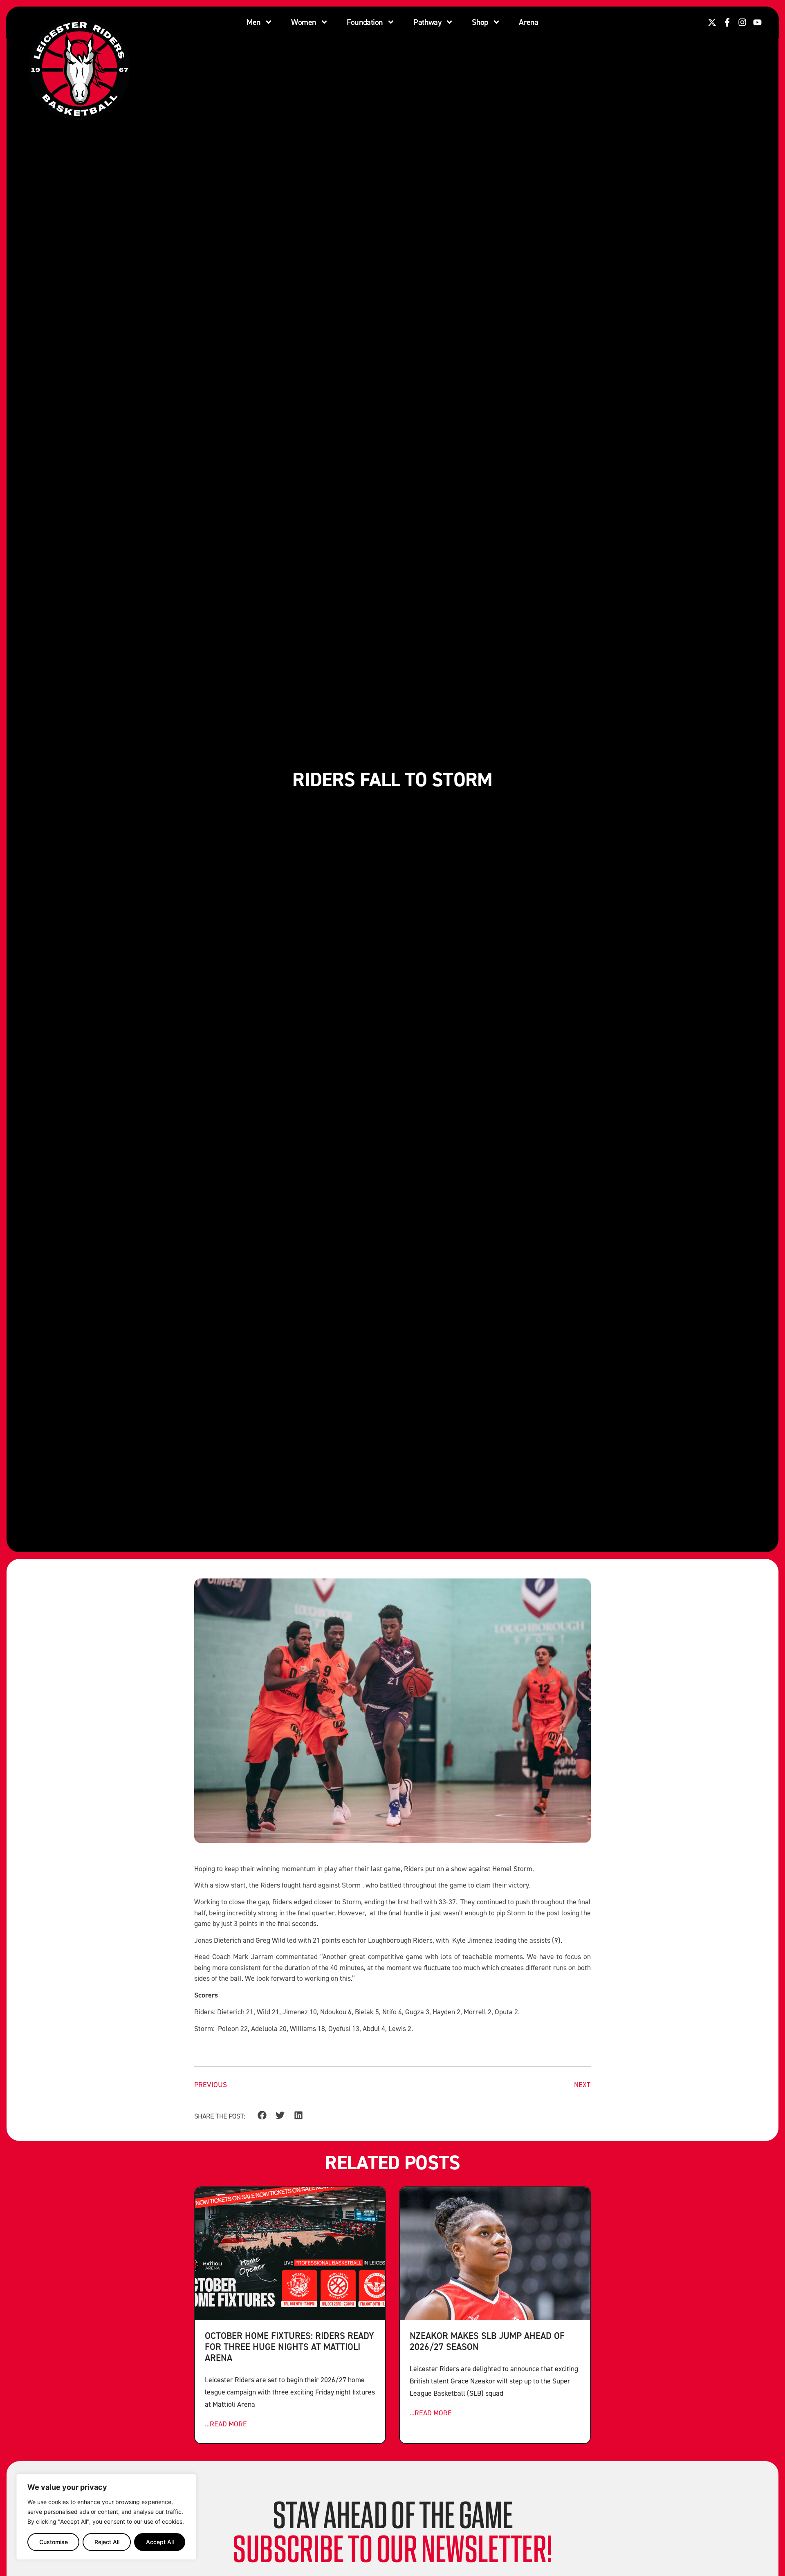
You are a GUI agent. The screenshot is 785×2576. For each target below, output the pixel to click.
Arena (529, 22)
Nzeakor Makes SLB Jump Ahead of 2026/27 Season (487, 2341)
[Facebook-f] (727, 22)
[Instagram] (742, 22)
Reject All (107, 2542)
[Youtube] (757, 22)
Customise (54, 2542)
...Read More (226, 2424)
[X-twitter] (712, 22)
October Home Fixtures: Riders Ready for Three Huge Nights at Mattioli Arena (289, 2346)
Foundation (365, 22)
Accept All (160, 2542)
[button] (262, 2115)
